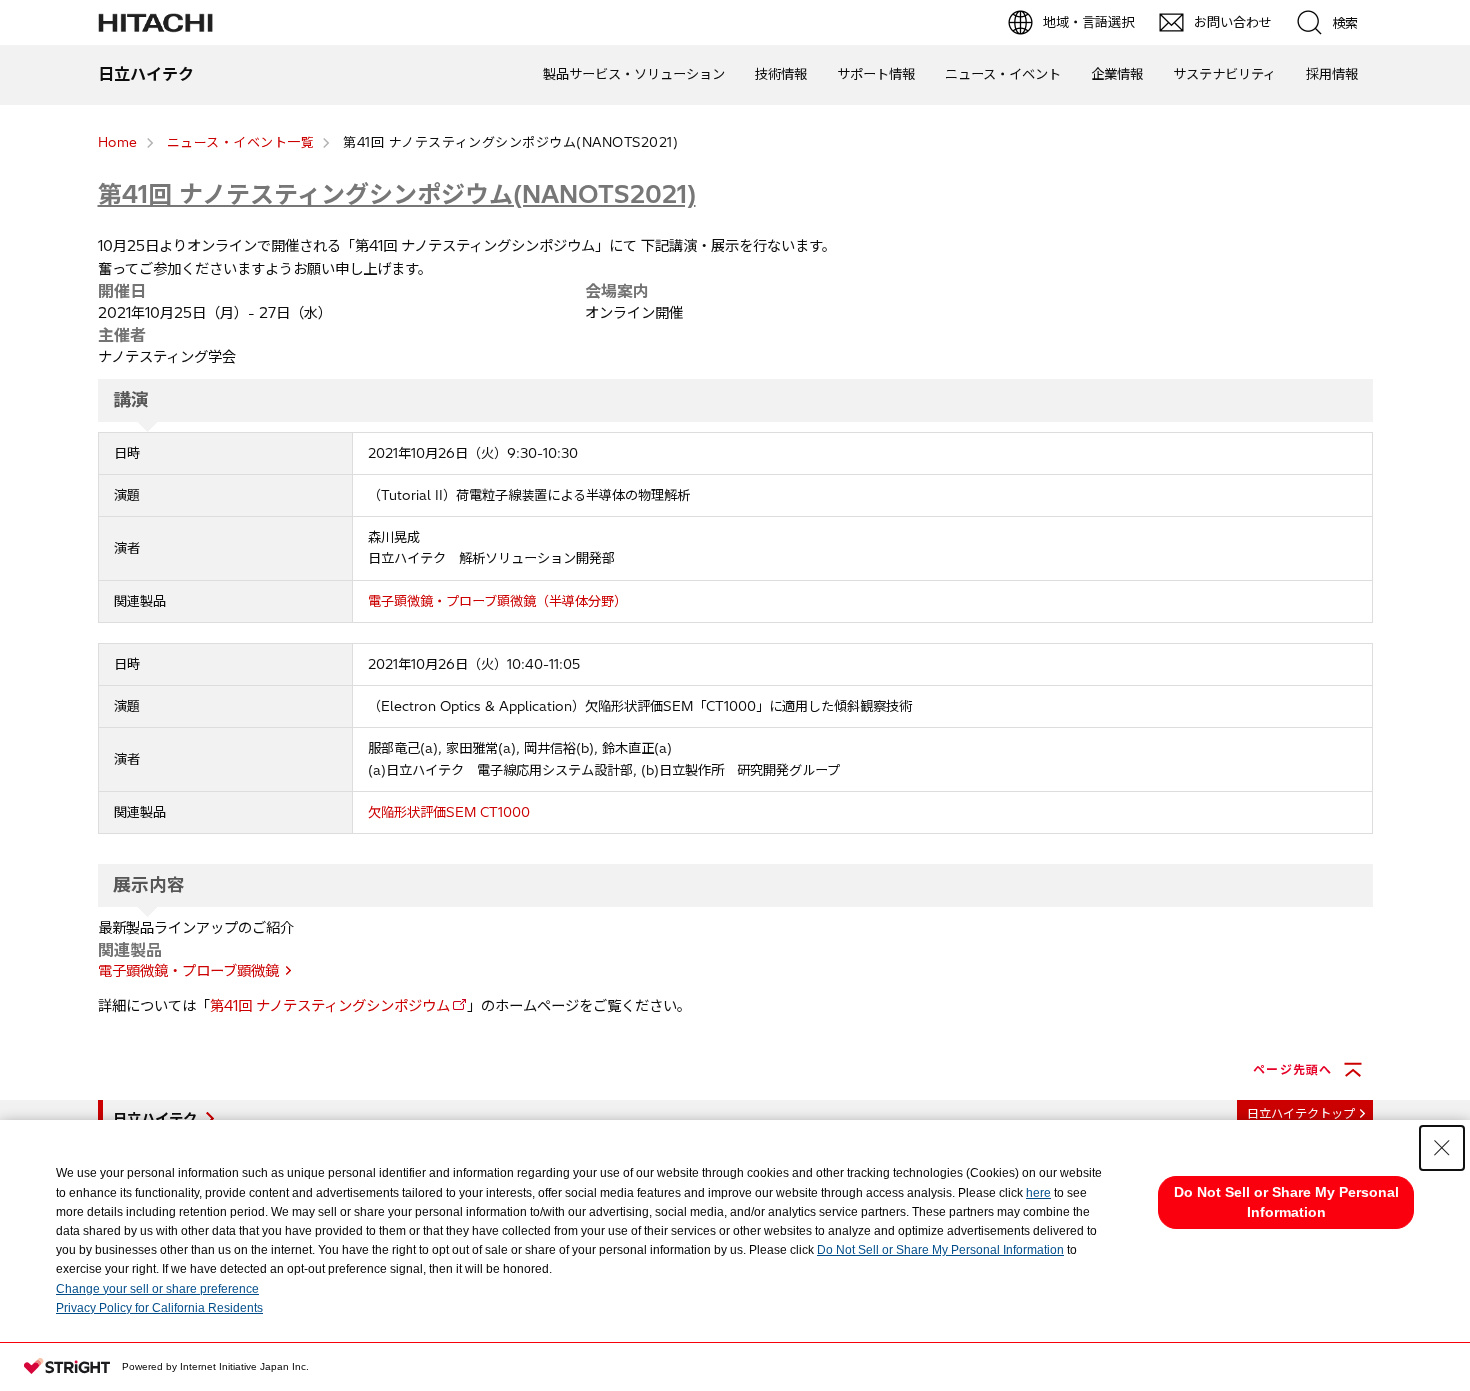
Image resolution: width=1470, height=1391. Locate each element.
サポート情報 (876, 74)
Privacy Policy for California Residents (159, 1308)
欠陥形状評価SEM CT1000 (449, 812)
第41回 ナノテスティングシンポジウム (330, 1006)
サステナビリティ (1224, 74)
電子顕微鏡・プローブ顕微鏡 (188, 971)
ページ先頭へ (1292, 1069)
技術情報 (781, 74)
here (1038, 1193)
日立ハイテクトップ (1301, 1113)
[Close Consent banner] (1442, 1148)
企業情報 (1117, 74)
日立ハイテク (155, 1119)
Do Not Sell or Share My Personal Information (940, 1250)
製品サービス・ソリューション (634, 74)
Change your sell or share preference (157, 1289)
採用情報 (1332, 74)
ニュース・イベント (1003, 74)
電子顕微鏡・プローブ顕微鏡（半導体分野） (497, 601)
